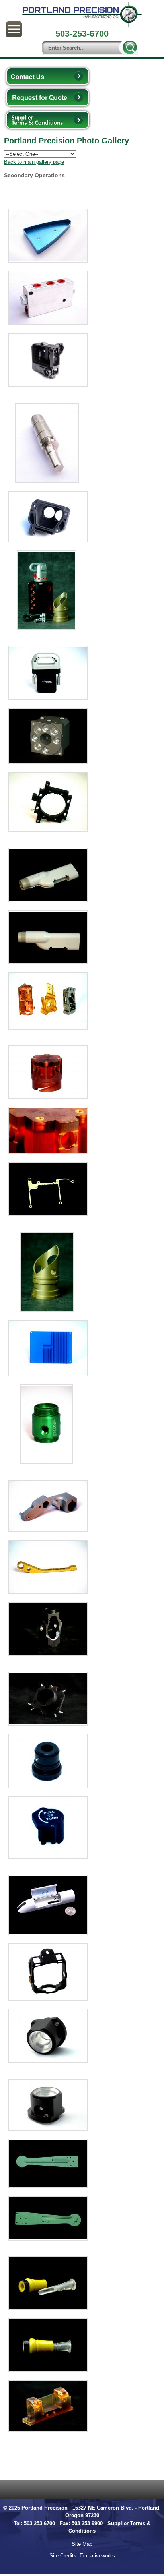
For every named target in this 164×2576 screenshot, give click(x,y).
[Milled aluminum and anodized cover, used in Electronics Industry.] (48, 1348)
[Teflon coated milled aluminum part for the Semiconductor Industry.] (48, 2163)
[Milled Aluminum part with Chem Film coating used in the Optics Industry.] (48, 1189)
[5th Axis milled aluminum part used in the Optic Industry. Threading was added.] (48, 1629)
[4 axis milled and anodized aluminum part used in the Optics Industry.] (48, 2036)
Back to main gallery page (34, 162)
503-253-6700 (39, 2523)
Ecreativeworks (97, 2556)
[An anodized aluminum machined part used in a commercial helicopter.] (47, 1272)
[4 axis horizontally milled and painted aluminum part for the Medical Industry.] (48, 1905)
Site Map (82, 2544)
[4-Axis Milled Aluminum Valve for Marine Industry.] (48, 298)
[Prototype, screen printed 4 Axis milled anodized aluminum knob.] (48, 1828)
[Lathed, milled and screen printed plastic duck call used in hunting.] (48, 2283)
